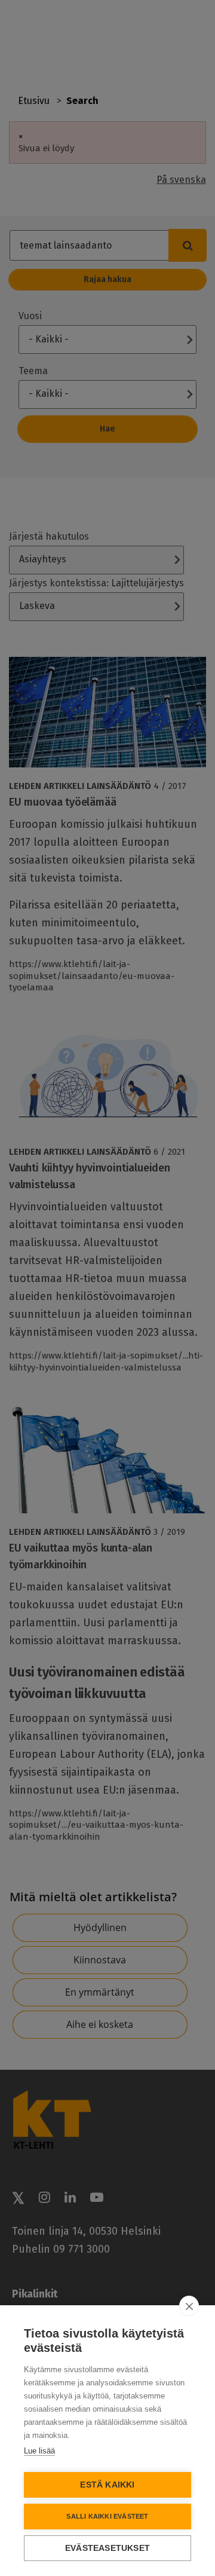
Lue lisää (39, 2451)
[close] (189, 2306)
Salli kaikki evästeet (107, 2516)
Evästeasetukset (107, 2548)
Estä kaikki (107, 2485)
